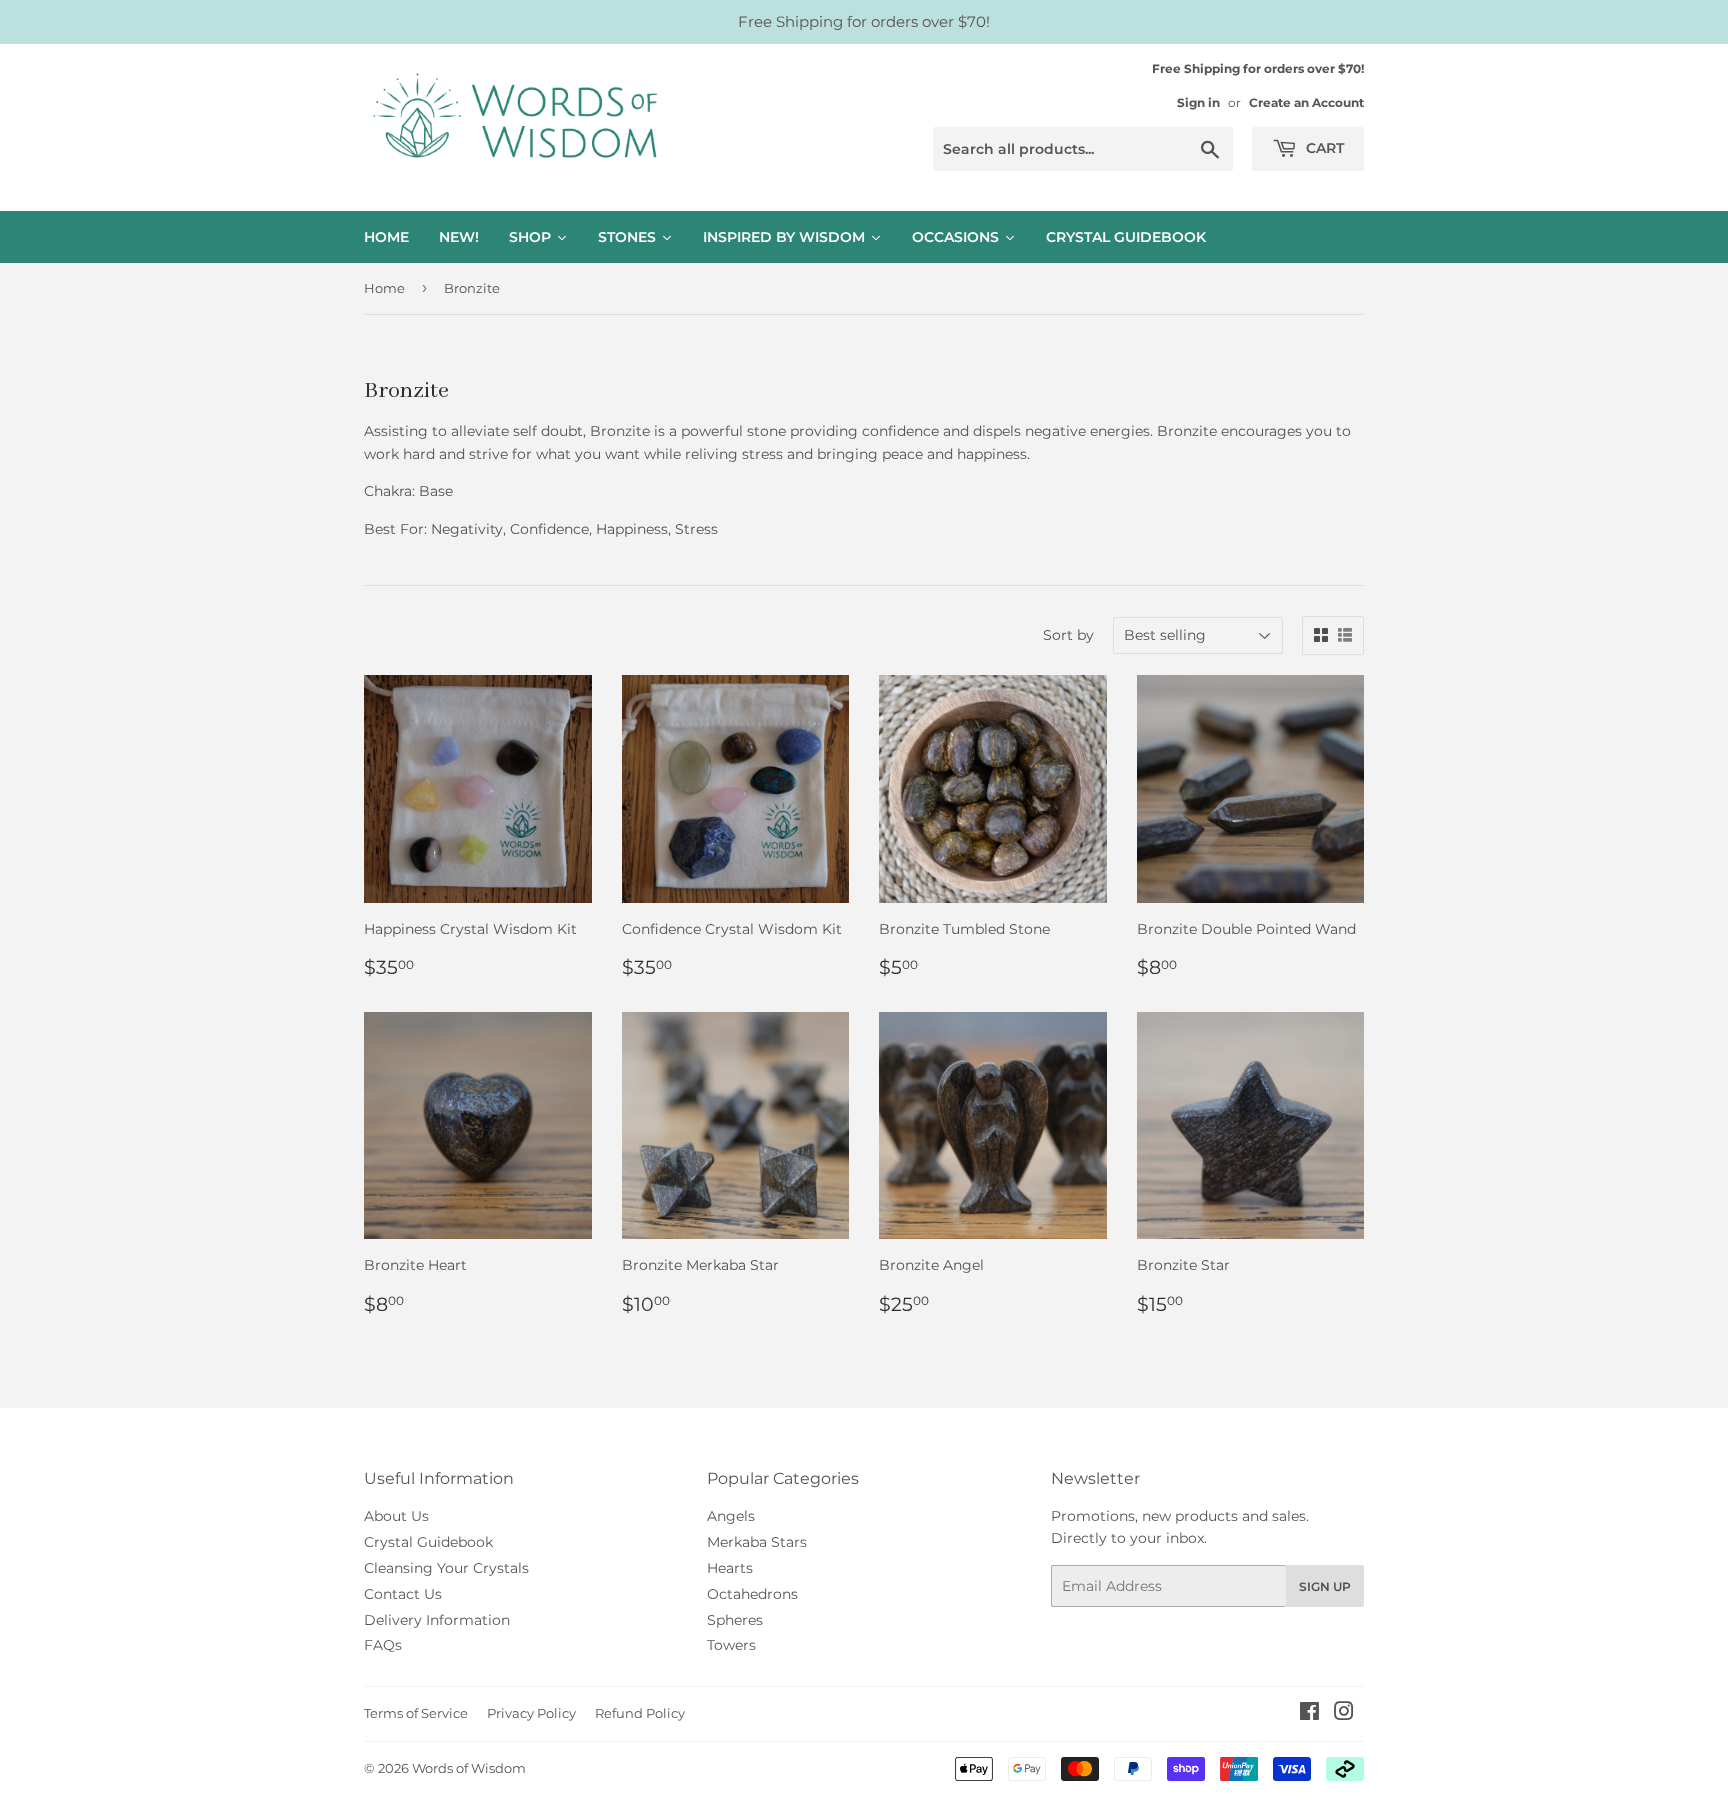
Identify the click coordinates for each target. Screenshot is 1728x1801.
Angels (731, 1516)
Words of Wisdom (469, 1768)
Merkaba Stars (757, 1542)
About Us (396, 1516)
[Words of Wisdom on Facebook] (1309, 1714)
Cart (1323, 148)
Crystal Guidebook (428, 1542)
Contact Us (403, 1594)
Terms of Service (416, 1713)
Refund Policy (640, 1713)
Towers (731, 1645)
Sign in (1198, 102)
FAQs (383, 1645)
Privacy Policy (531, 1713)
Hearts (730, 1568)
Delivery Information (437, 1620)
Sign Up (1325, 1586)
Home (384, 288)
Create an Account (1306, 102)
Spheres (735, 1620)
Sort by (1068, 635)
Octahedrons (752, 1594)
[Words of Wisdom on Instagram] (1344, 1714)
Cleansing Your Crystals (446, 1568)
